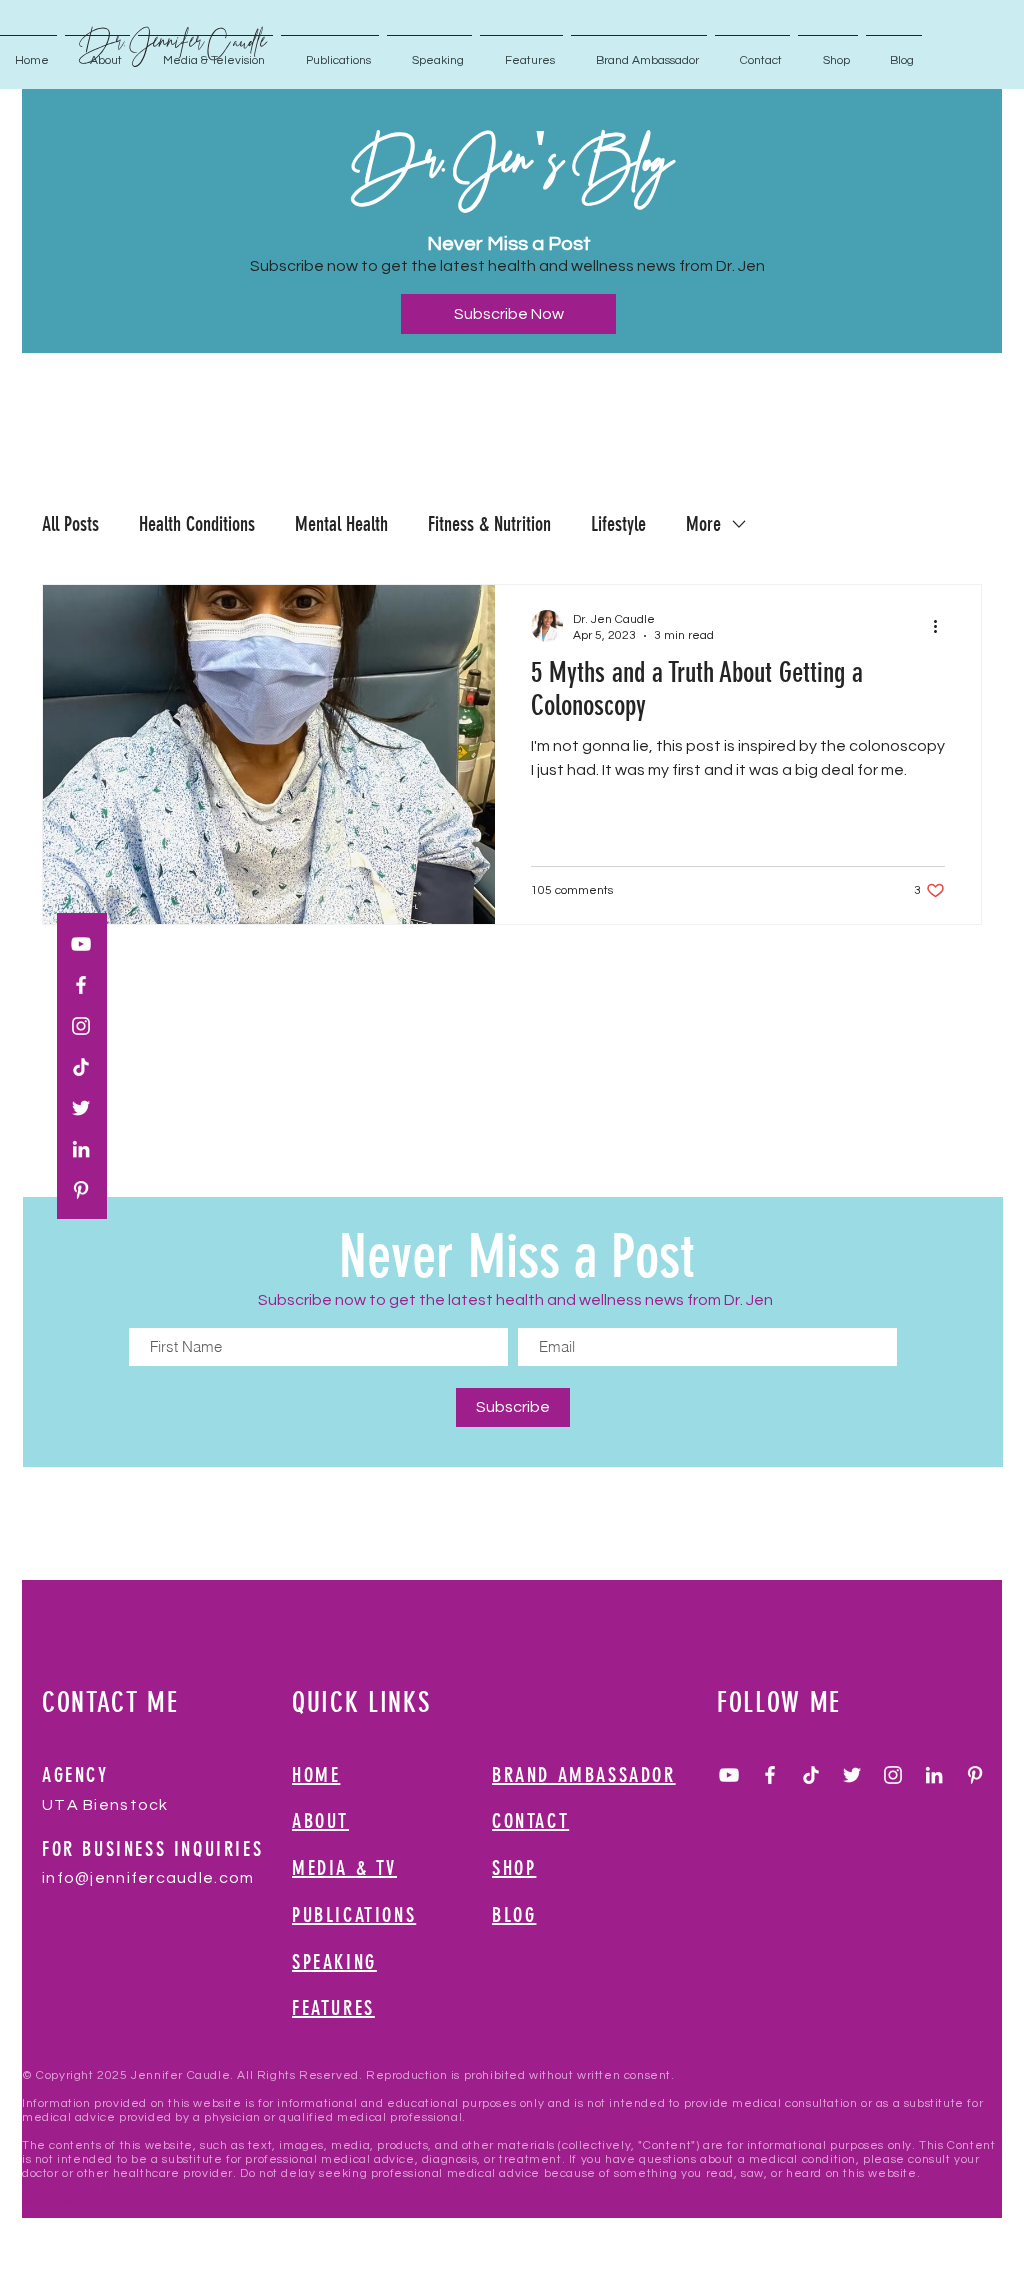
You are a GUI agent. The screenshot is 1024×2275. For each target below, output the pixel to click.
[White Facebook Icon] (81, 985)
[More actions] (942, 626)
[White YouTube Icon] (81, 944)
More (703, 524)
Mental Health (341, 524)
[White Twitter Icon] (81, 1108)
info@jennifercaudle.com (148, 1878)
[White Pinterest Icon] (81, 1190)
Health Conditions (197, 524)
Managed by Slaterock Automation (323, 2187)
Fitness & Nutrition (489, 524)
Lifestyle (618, 524)
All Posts (70, 524)
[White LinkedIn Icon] (81, 1149)
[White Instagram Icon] (81, 1026)
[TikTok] (81, 1067)
